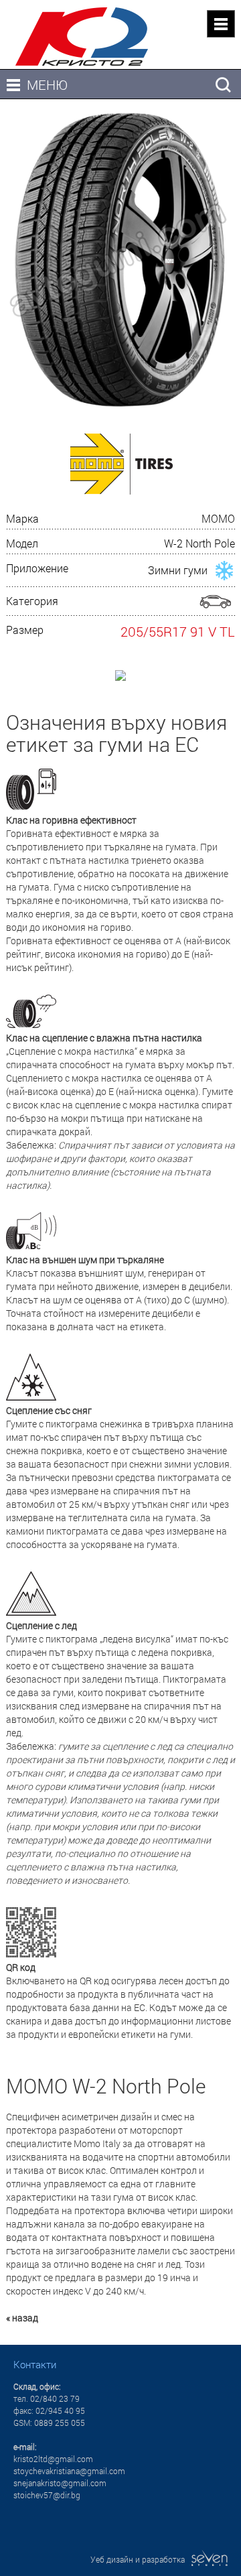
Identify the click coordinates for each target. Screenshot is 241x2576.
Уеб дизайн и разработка (141, 2559)
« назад (22, 2318)
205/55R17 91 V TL (178, 631)
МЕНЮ (47, 84)
